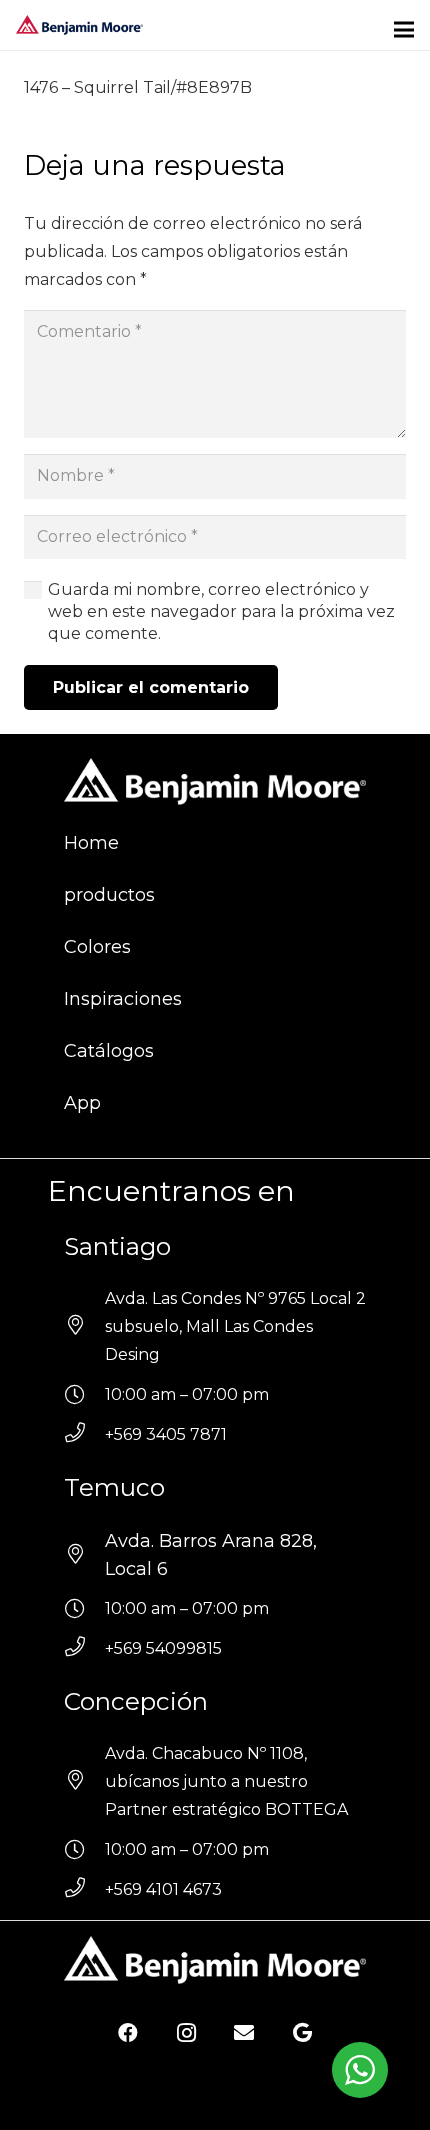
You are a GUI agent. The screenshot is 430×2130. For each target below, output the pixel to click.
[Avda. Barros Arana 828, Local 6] (84, 1555)
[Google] (302, 2033)
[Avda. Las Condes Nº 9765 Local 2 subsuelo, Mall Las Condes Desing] (84, 1327)
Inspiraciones (123, 999)
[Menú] (404, 30)
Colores (97, 947)
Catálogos (109, 1051)
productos (109, 895)
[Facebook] (128, 2033)
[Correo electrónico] (244, 2033)
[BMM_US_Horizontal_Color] (79, 25)
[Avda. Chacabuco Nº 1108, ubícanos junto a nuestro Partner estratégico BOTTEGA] (84, 1782)
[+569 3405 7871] (84, 1435)
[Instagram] (186, 2033)
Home (91, 843)
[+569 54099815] (84, 1649)
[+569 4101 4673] (84, 1890)
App (82, 1103)
